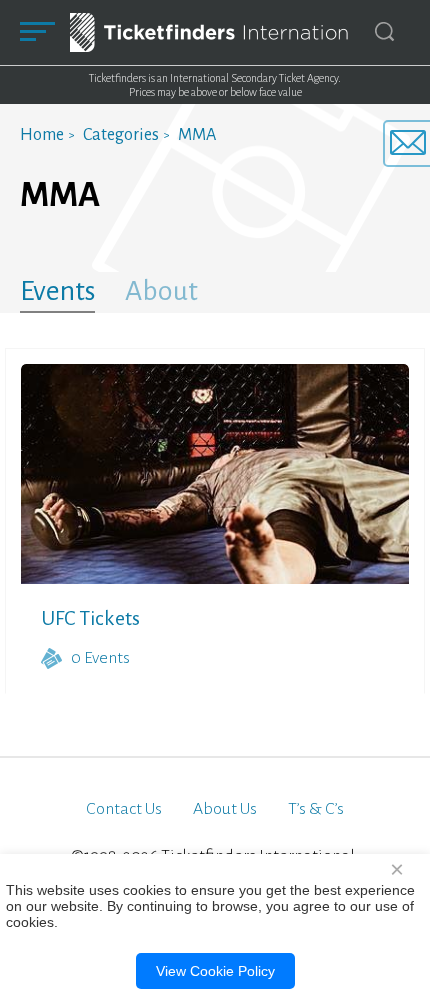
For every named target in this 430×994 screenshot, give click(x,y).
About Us (225, 809)
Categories (121, 135)
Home (42, 135)
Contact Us (124, 809)
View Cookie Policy (215, 971)
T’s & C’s (316, 809)
